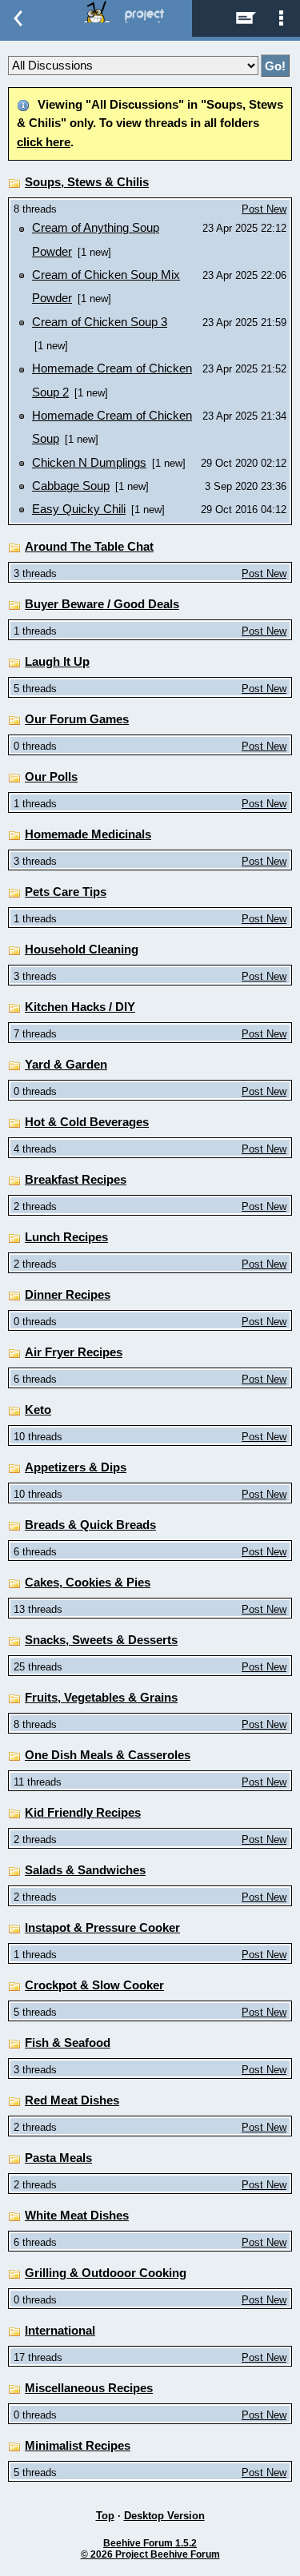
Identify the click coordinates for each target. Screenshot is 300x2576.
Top (105, 2516)
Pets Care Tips (66, 892)
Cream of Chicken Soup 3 (100, 322)
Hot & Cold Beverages (87, 1122)
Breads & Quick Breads (90, 1525)
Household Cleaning (82, 950)
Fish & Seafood (68, 2043)
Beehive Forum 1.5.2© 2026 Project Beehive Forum (150, 2549)
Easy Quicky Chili (79, 509)
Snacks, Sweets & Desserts (101, 1640)
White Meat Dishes (77, 2216)
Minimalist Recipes (78, 2446)
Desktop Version (164, 2516)
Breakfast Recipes (76, 1180)
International (60, 2331)
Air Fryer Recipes (74, 1352)
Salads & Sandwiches (85, 1870)
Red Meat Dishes (72, 2100)
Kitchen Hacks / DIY (80, 1007)
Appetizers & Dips (76, 1467)
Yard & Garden (66, 1065)
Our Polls (51, 777)
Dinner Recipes (68, 1295)
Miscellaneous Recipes (89, 2388)
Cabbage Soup (71, 486)
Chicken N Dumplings (89, 463)
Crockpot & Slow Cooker (94, 1985)
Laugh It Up (57, 662)
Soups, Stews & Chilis (87, 182)
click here (44, 142)
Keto (38, 1410)
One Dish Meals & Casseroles (108, 1755)
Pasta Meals (58, 2158)
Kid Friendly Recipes (83, 1813)
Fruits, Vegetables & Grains (101, 1698)
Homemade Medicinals (88, 834)
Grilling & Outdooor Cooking (106, 2273)
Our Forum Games (77, 719)
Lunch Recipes (66, 1237)
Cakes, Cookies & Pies (88, 1583)
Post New (264, 209)
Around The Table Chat (89, 547)
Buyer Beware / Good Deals (102, 604)
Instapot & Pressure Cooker (102, 1928)
